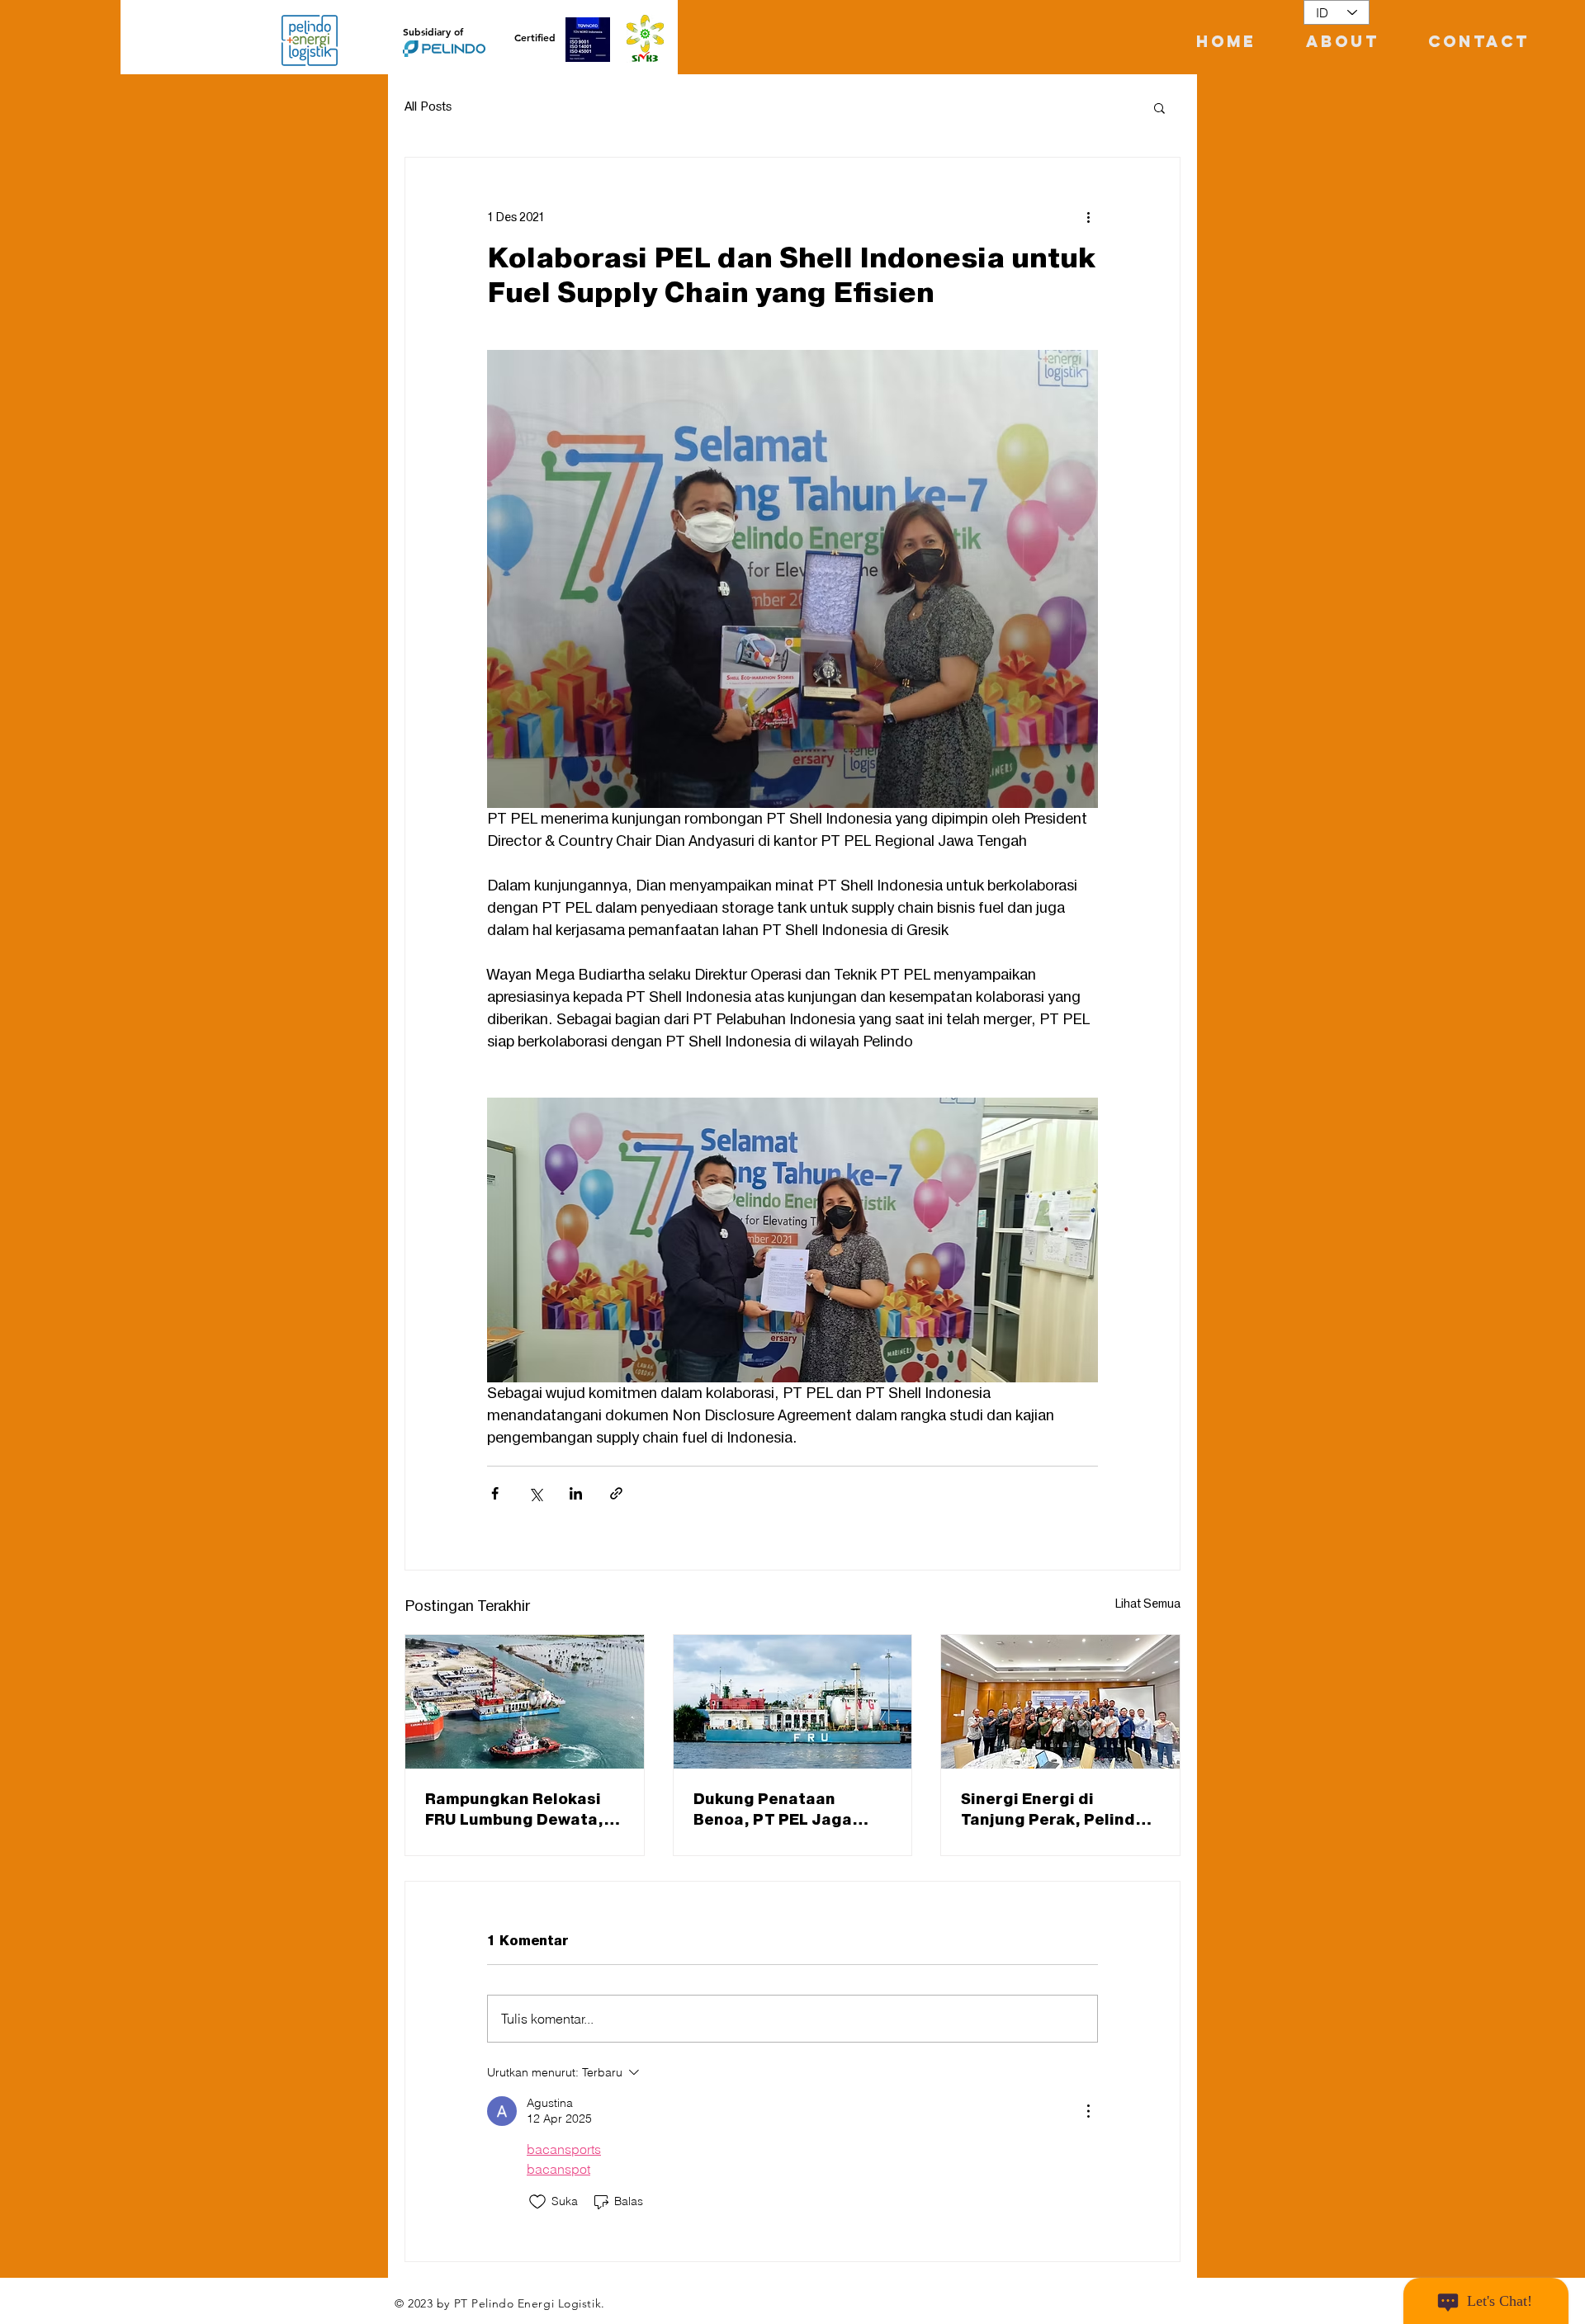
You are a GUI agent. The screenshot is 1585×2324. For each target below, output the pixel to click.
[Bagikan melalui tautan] (616, 1493)
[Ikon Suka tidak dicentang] (537, 2202)
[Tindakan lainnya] (1088, 217)
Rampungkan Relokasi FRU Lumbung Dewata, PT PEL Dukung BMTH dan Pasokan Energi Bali (521, 1810)
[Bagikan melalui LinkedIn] (576, 1493)
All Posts (428, 107)
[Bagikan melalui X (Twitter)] (535, 1493)
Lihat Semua (1148, 1604)
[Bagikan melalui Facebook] (495, 1493)
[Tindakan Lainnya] (1088, 2111)
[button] (1159, 107)
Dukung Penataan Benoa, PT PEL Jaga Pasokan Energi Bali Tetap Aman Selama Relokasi (773, 1810)
